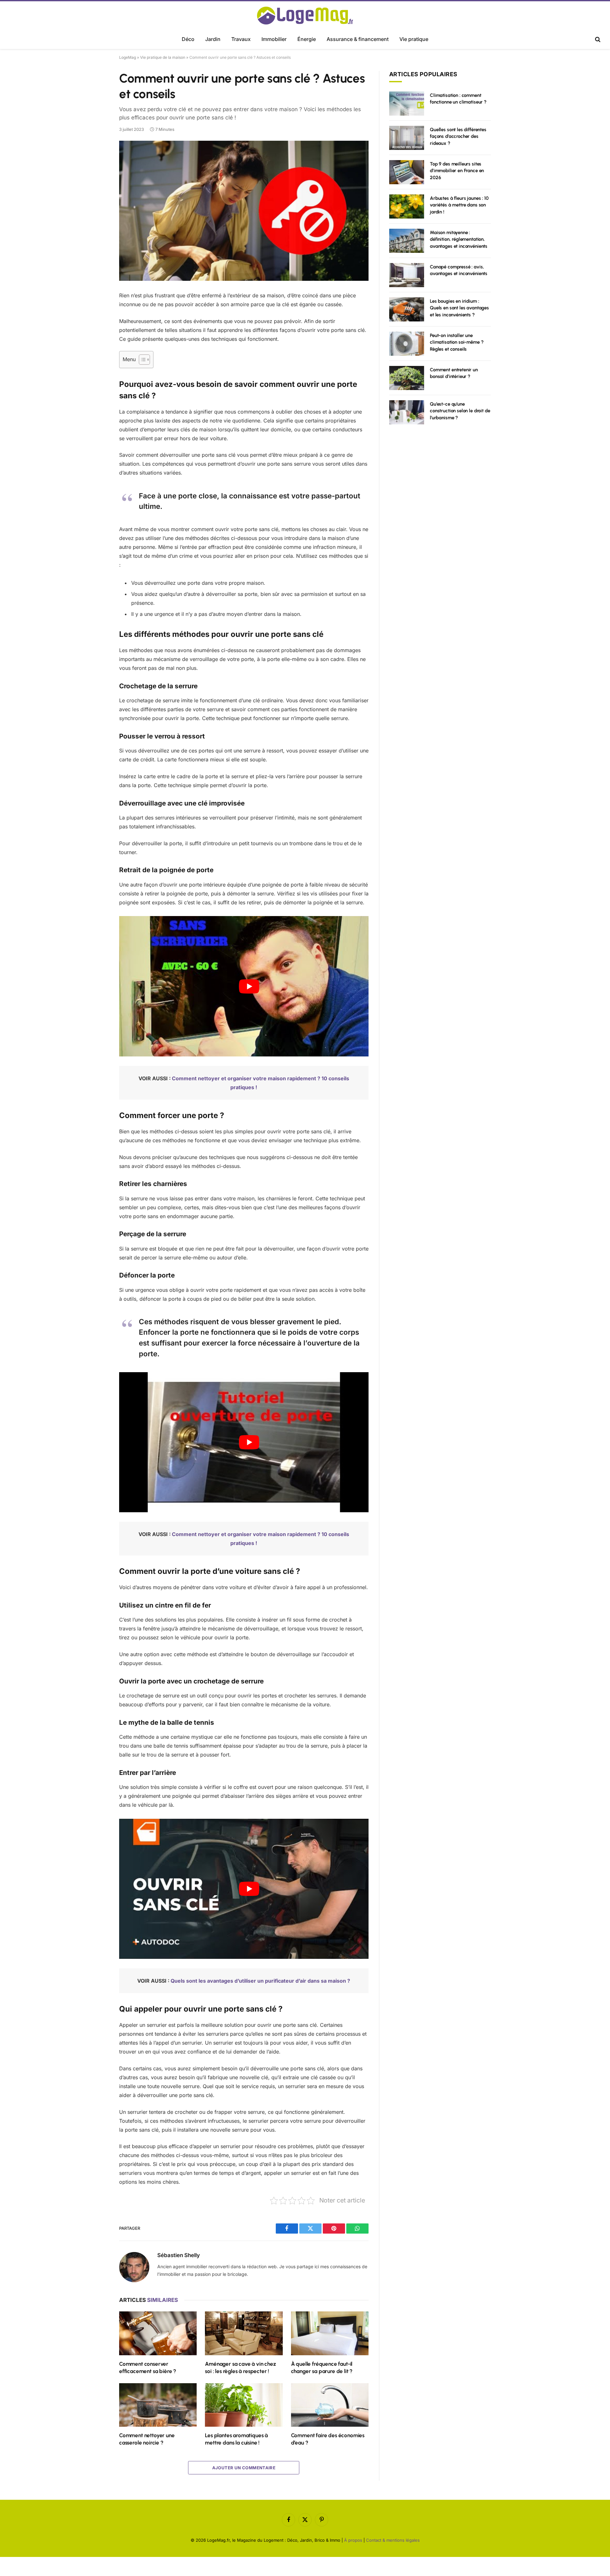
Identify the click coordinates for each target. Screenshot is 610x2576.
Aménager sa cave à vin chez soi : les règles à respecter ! (240, 2367)
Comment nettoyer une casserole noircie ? (147, 2439)
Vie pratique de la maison (163, 57)
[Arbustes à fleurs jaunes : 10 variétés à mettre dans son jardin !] (407, 206)
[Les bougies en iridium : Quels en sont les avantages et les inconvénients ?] (407, 309)
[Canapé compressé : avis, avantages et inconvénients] (407, 275)
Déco (188, 39)
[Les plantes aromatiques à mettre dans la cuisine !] (244, 2405)
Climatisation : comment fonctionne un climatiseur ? (458, 99)
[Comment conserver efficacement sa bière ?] (158, 2333)
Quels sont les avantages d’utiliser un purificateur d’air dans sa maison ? (260, 1981)
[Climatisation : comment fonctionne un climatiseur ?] (407, 104)
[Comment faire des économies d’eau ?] (330, 2405)
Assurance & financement (358, 39)
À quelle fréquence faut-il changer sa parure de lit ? (322, 2367)
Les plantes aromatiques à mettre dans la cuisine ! (236, 2439)
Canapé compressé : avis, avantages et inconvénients (459, 270)
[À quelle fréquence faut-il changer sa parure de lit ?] (330, 2333)
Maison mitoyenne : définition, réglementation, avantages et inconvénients (459, 239)
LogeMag (128, 57)
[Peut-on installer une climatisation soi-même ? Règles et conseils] (407, 344)
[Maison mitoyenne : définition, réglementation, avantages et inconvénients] (407, 241)
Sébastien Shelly (179, 2255)
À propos (353, 2540)
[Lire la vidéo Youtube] (249, 986)
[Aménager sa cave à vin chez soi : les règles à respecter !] (244, 2333)
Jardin (213, 39)
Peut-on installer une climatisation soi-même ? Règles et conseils (457, 342)
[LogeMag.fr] (305, 16)
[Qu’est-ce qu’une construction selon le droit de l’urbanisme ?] (407, 412)
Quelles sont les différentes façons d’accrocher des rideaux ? (458, 136)
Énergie (307, 39)
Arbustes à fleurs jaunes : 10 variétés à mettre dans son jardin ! (459, 205)
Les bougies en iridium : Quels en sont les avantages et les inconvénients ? (459, 308)
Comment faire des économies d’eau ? (328, 2439)
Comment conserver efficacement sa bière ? (148, 2367)
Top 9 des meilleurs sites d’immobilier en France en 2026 (457, 171)
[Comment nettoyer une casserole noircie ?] (158, 2405)
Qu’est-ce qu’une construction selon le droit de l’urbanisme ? (460, 411)
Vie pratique (414, 39)
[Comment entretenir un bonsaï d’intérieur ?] (407, 378)
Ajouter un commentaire (244, 2468)
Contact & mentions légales (393, 2540)
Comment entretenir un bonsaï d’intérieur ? (454, 373)
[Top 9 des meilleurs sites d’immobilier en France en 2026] (407, 172)
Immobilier (274, 39)
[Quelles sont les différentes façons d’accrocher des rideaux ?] (407, 138)
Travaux (241, 39)
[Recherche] (597, 40)
